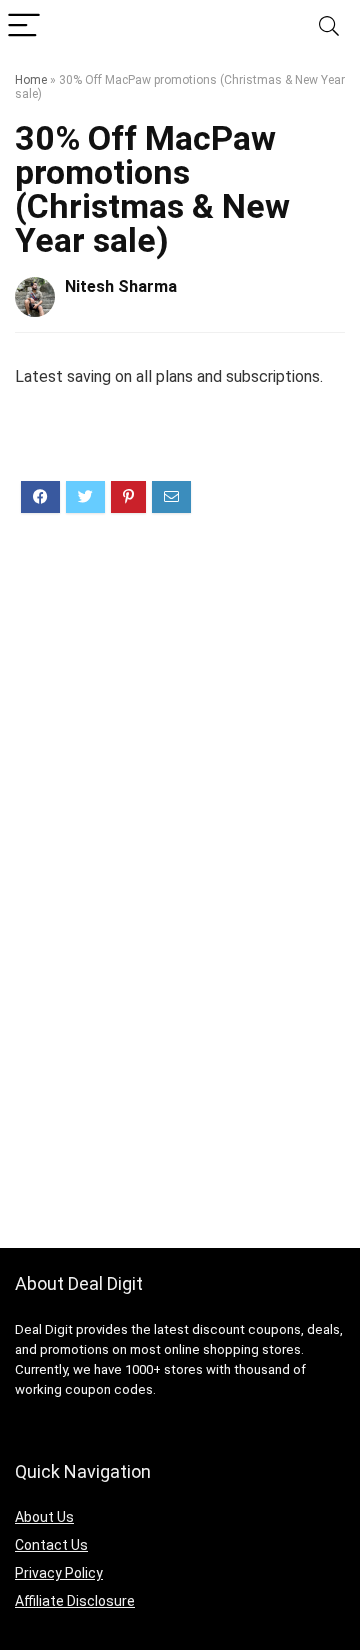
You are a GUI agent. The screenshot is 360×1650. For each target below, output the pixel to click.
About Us (44, 1517)
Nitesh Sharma (121, 286)
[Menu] (24, 26)
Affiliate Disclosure (75, 1601)
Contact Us (51, 1545)
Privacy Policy (59, 1573)
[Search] (329, 26)
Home (31, 80)
